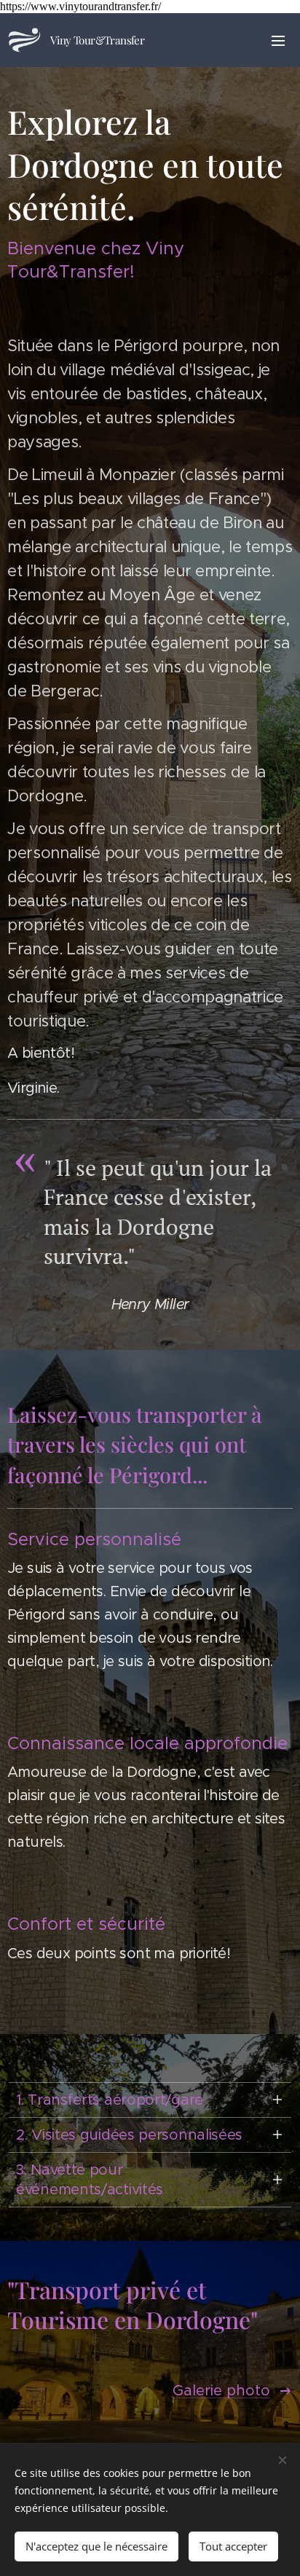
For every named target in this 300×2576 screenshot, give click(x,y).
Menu (278, 40)
